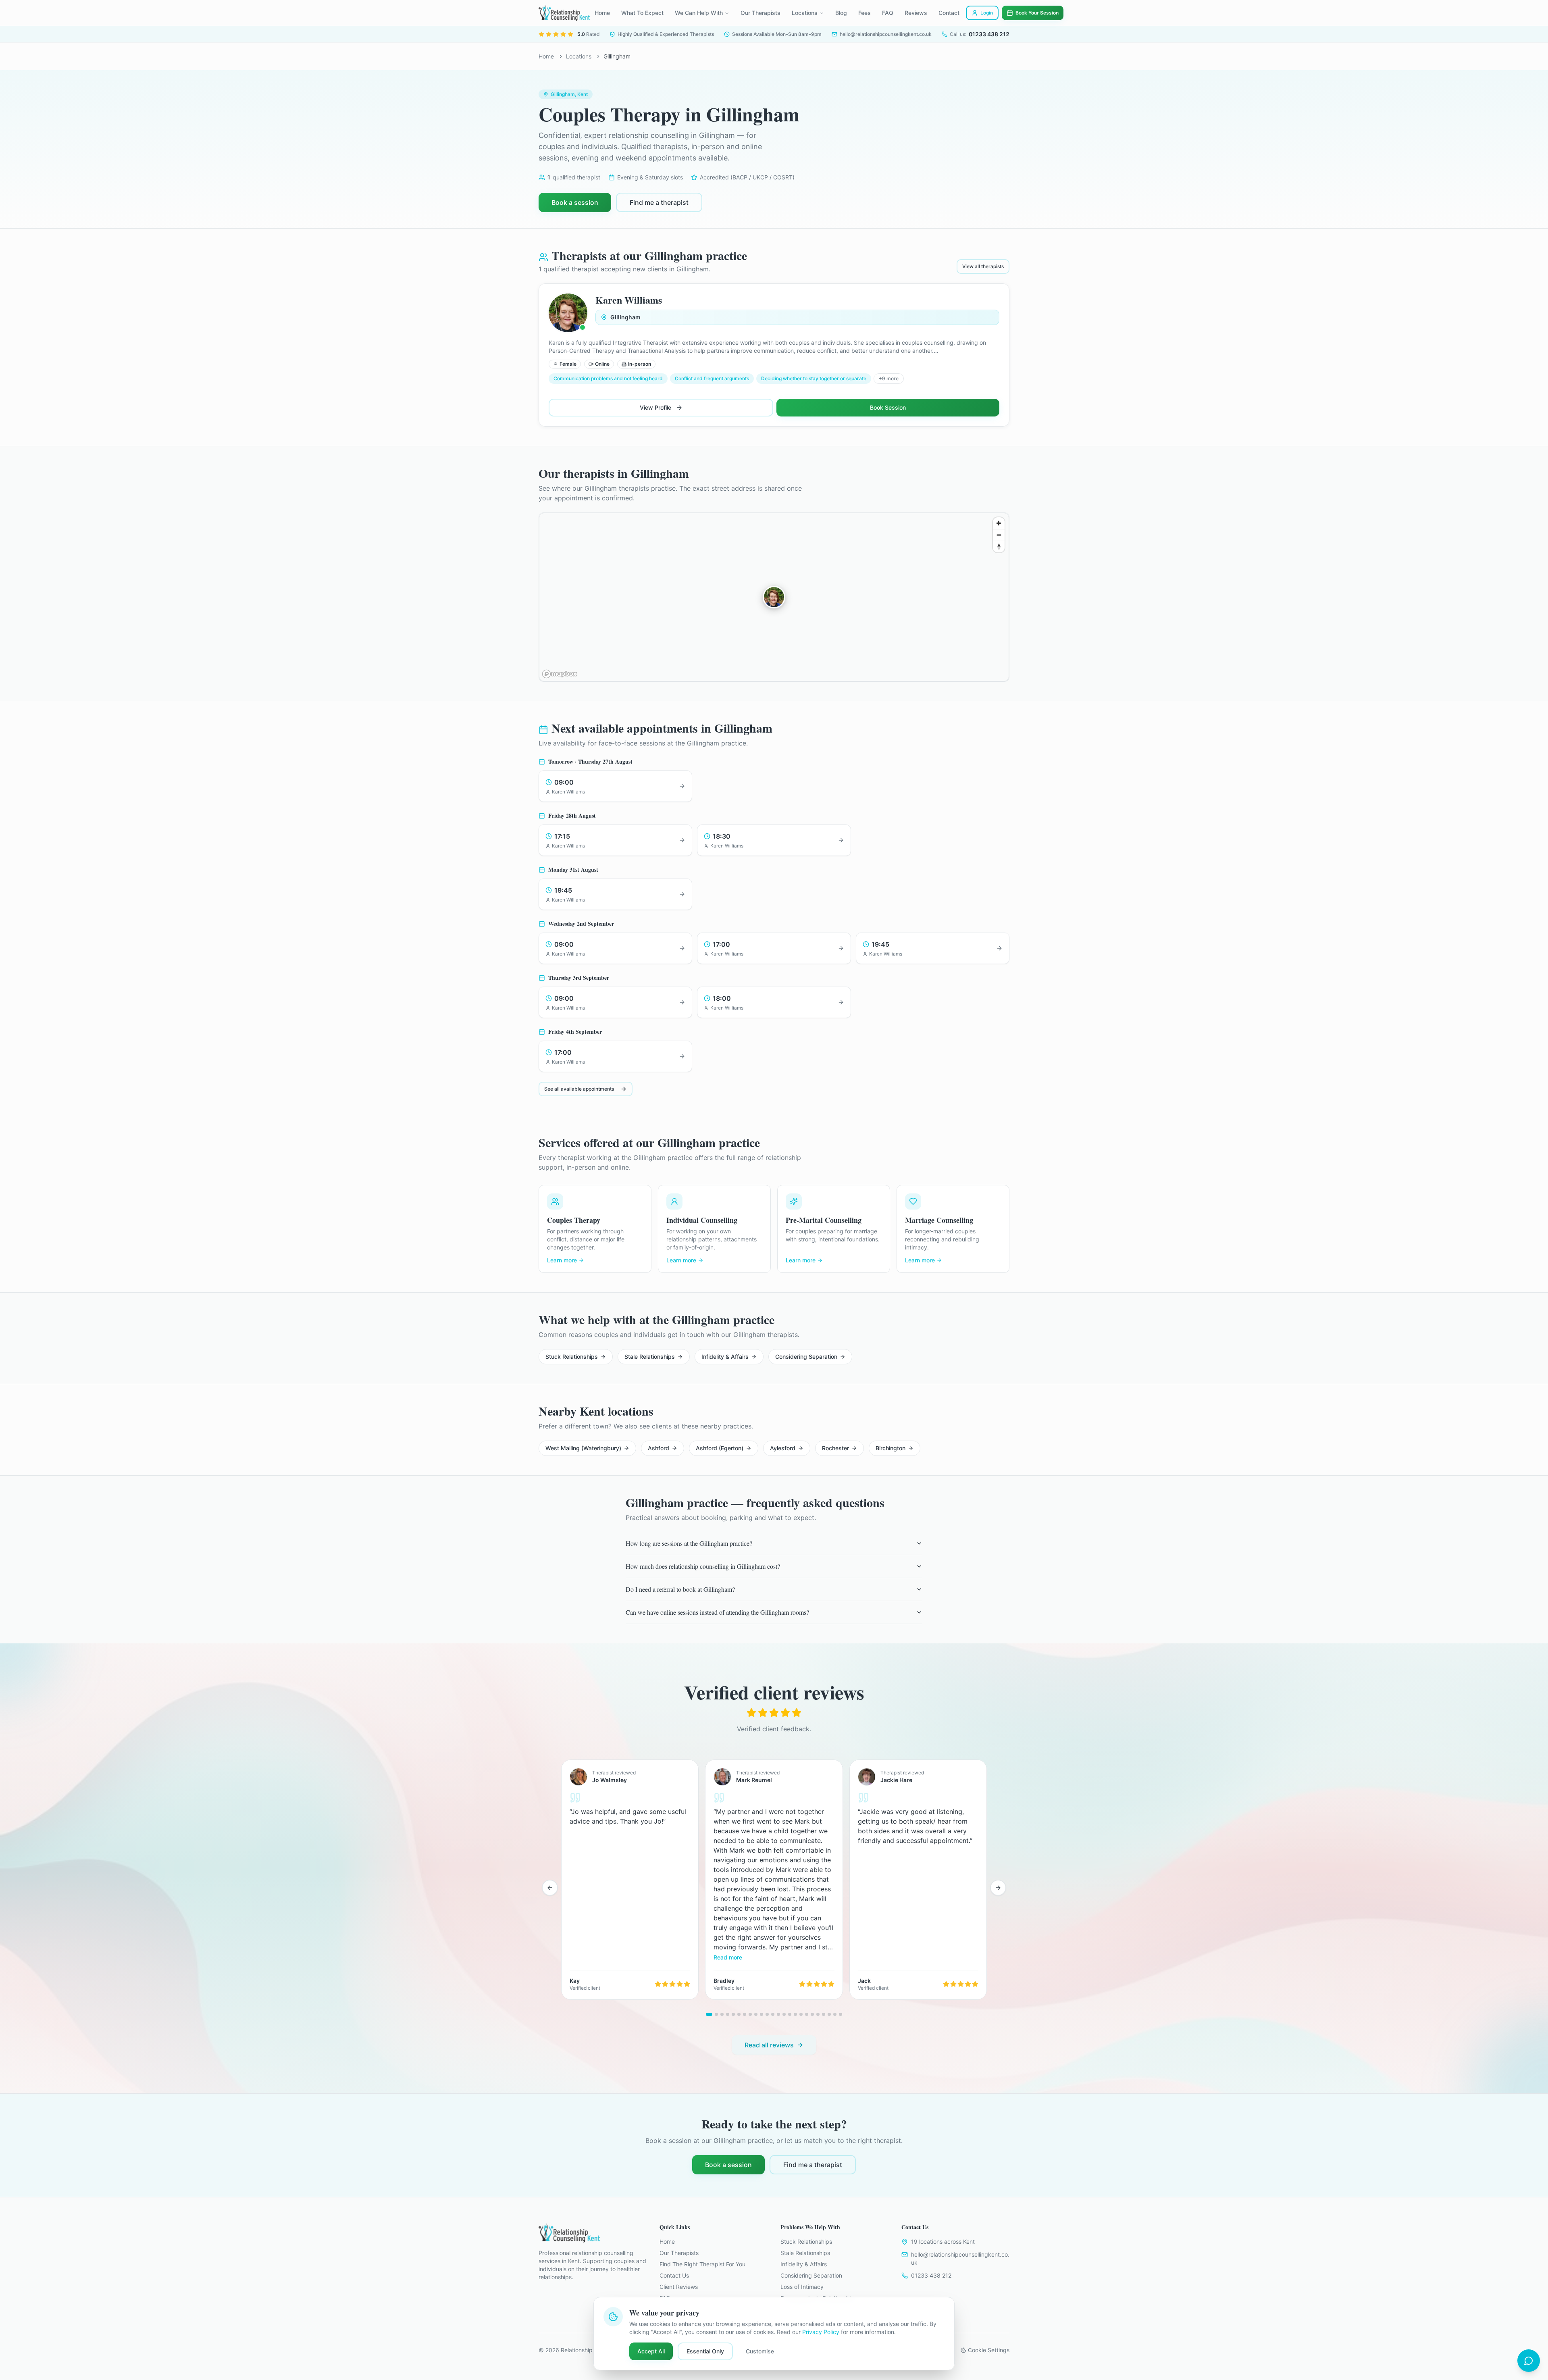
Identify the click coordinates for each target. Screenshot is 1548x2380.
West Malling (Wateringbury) (583, 1448)
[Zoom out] (999, 535)
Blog (841, 13)
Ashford (659, 1448)
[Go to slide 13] (778, 2014)
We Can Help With (699, 13)
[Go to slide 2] (716, 2014)
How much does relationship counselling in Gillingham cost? (703, 1566)
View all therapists (983, 266)
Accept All (651, 2351)
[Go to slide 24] (841, 2014)
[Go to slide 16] (795, 2014)
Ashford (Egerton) (720, 1448)
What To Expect (642, 13)
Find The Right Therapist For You (702, 2264)
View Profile (655, 407)
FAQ (888, 13)
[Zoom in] (999, 523)
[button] (774, 597)
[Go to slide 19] (812, 2014)
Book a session (575, 202)
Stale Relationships (650, 1357)
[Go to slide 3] (722, 2014)
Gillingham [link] (617, 56)
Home (602, 13)
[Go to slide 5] (733, 2014)
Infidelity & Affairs (725, 1357)
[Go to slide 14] (784, 2014)
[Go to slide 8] (750, 2014)
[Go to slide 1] (709, 2014)
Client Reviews (679, 2287)
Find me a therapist (659, 202)
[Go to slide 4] (728, 2014)
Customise (760, 2351)
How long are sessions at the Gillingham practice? (689, 1543)
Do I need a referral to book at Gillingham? (680, 1589)
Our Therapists (760, 13)
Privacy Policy (821, 2332)
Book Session (888, 407)
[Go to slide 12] (773, 2014)
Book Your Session (1037, 13)
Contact (949, 13)
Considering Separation (806, 1357)
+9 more (889, 378)
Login (987, 13)
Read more (728, 1957)
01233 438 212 (931, 2275)
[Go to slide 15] (790, 2014)
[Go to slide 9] (756, 2014)
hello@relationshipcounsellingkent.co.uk (960, 2258)
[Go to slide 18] (807, 2014)
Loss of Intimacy (802, 2287)
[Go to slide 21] (824, 2014)
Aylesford (783, 1448)
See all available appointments (579, 1089)
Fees (865, 13)
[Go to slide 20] (818, 2014)
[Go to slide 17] (801, 2014)
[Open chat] (1529, 2361)
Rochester (835, 1448)
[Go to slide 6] (739, 2014)
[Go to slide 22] (829, 2014)
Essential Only (705, 2351)
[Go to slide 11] (767, 2014)
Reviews (916, 13)
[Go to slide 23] (835, 2014)
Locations (805, 13)
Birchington (891, 1448)
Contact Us (674, 2275)
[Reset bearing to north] (999, 547)
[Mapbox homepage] (560, 674)
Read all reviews (769, 2045)
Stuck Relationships (572, 1357)
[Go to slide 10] (762, 2014)
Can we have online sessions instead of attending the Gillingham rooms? (717, 1612)
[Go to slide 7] (745, 2014)
